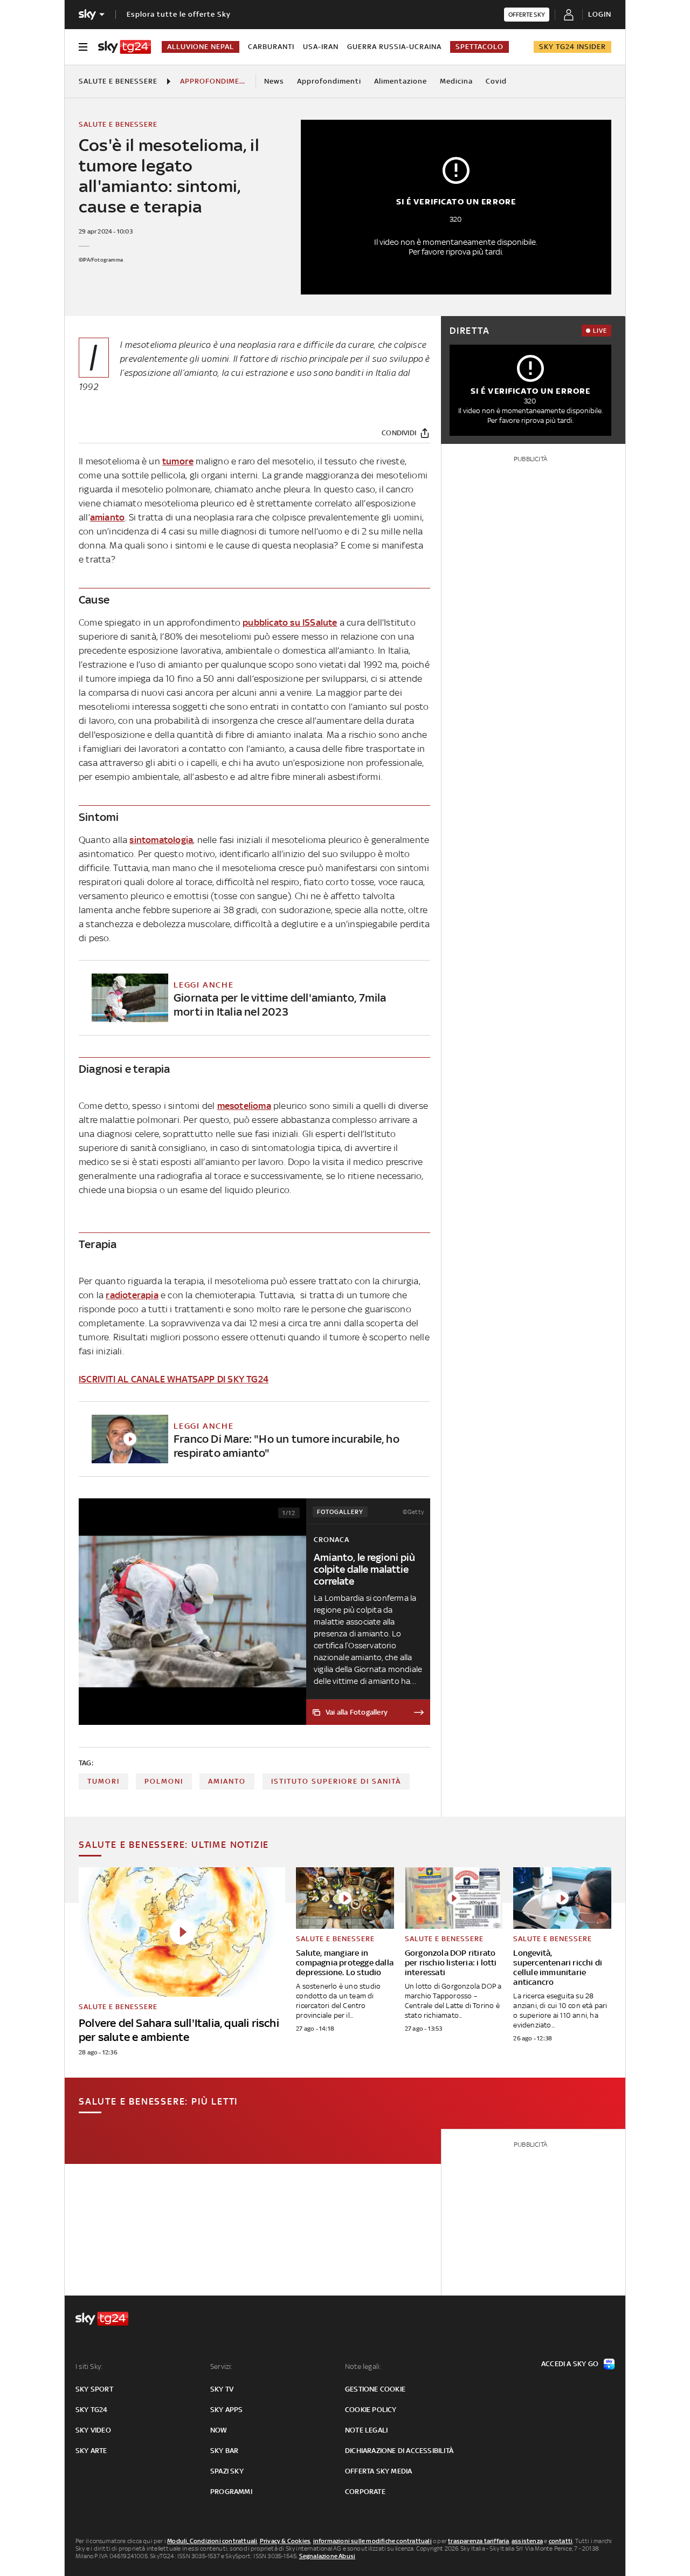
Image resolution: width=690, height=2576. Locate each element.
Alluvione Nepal (201, 47)
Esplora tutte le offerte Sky (179, 14)
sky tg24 (92, 2410)
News (274, 81)
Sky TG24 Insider (572, 47)
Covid (496, 81)
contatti (561, 2541)
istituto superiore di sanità (336, 1781)
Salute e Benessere (118, 81)
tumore (178, 461)
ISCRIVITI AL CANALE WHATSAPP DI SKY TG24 (174, 1379)
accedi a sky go (570, 2364)
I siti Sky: (89, 2366)
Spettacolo (479, 47)
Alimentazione (401, 81)
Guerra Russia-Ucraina (394, 47)
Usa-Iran (321, 47)
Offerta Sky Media (378, 2471)
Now (219, 2430)
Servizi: (222, 2366)
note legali (366, 2430)
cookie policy (371, 2410)
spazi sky (227, 2471)
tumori (103, 1781)
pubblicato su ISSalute (290, 622)
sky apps (227, 2410)
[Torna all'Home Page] (125, 47)
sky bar (224, 2451)
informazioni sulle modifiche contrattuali (372, 2541)
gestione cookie (375, 2389)
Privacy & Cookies (285, 2541)
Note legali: (363, 2366)
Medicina (456, 81)
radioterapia (132, 1295)
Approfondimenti (329, 81)
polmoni (164, 1781)
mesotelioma (244, 1106)
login (600, 14)
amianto (107, 517)
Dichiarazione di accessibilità (399, 2451)
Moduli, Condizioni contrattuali (212, 2541)
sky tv (222, 2389)
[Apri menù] (83, 47)
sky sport (94, 2389)
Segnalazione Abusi (327, 2556)
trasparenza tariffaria (478, 2541)
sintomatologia (161, 840)
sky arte (91, 2451)
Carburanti (271, 47)
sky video (93, 2430)
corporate (365, 2492)
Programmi (231, 2492)
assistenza (527, 2541)
